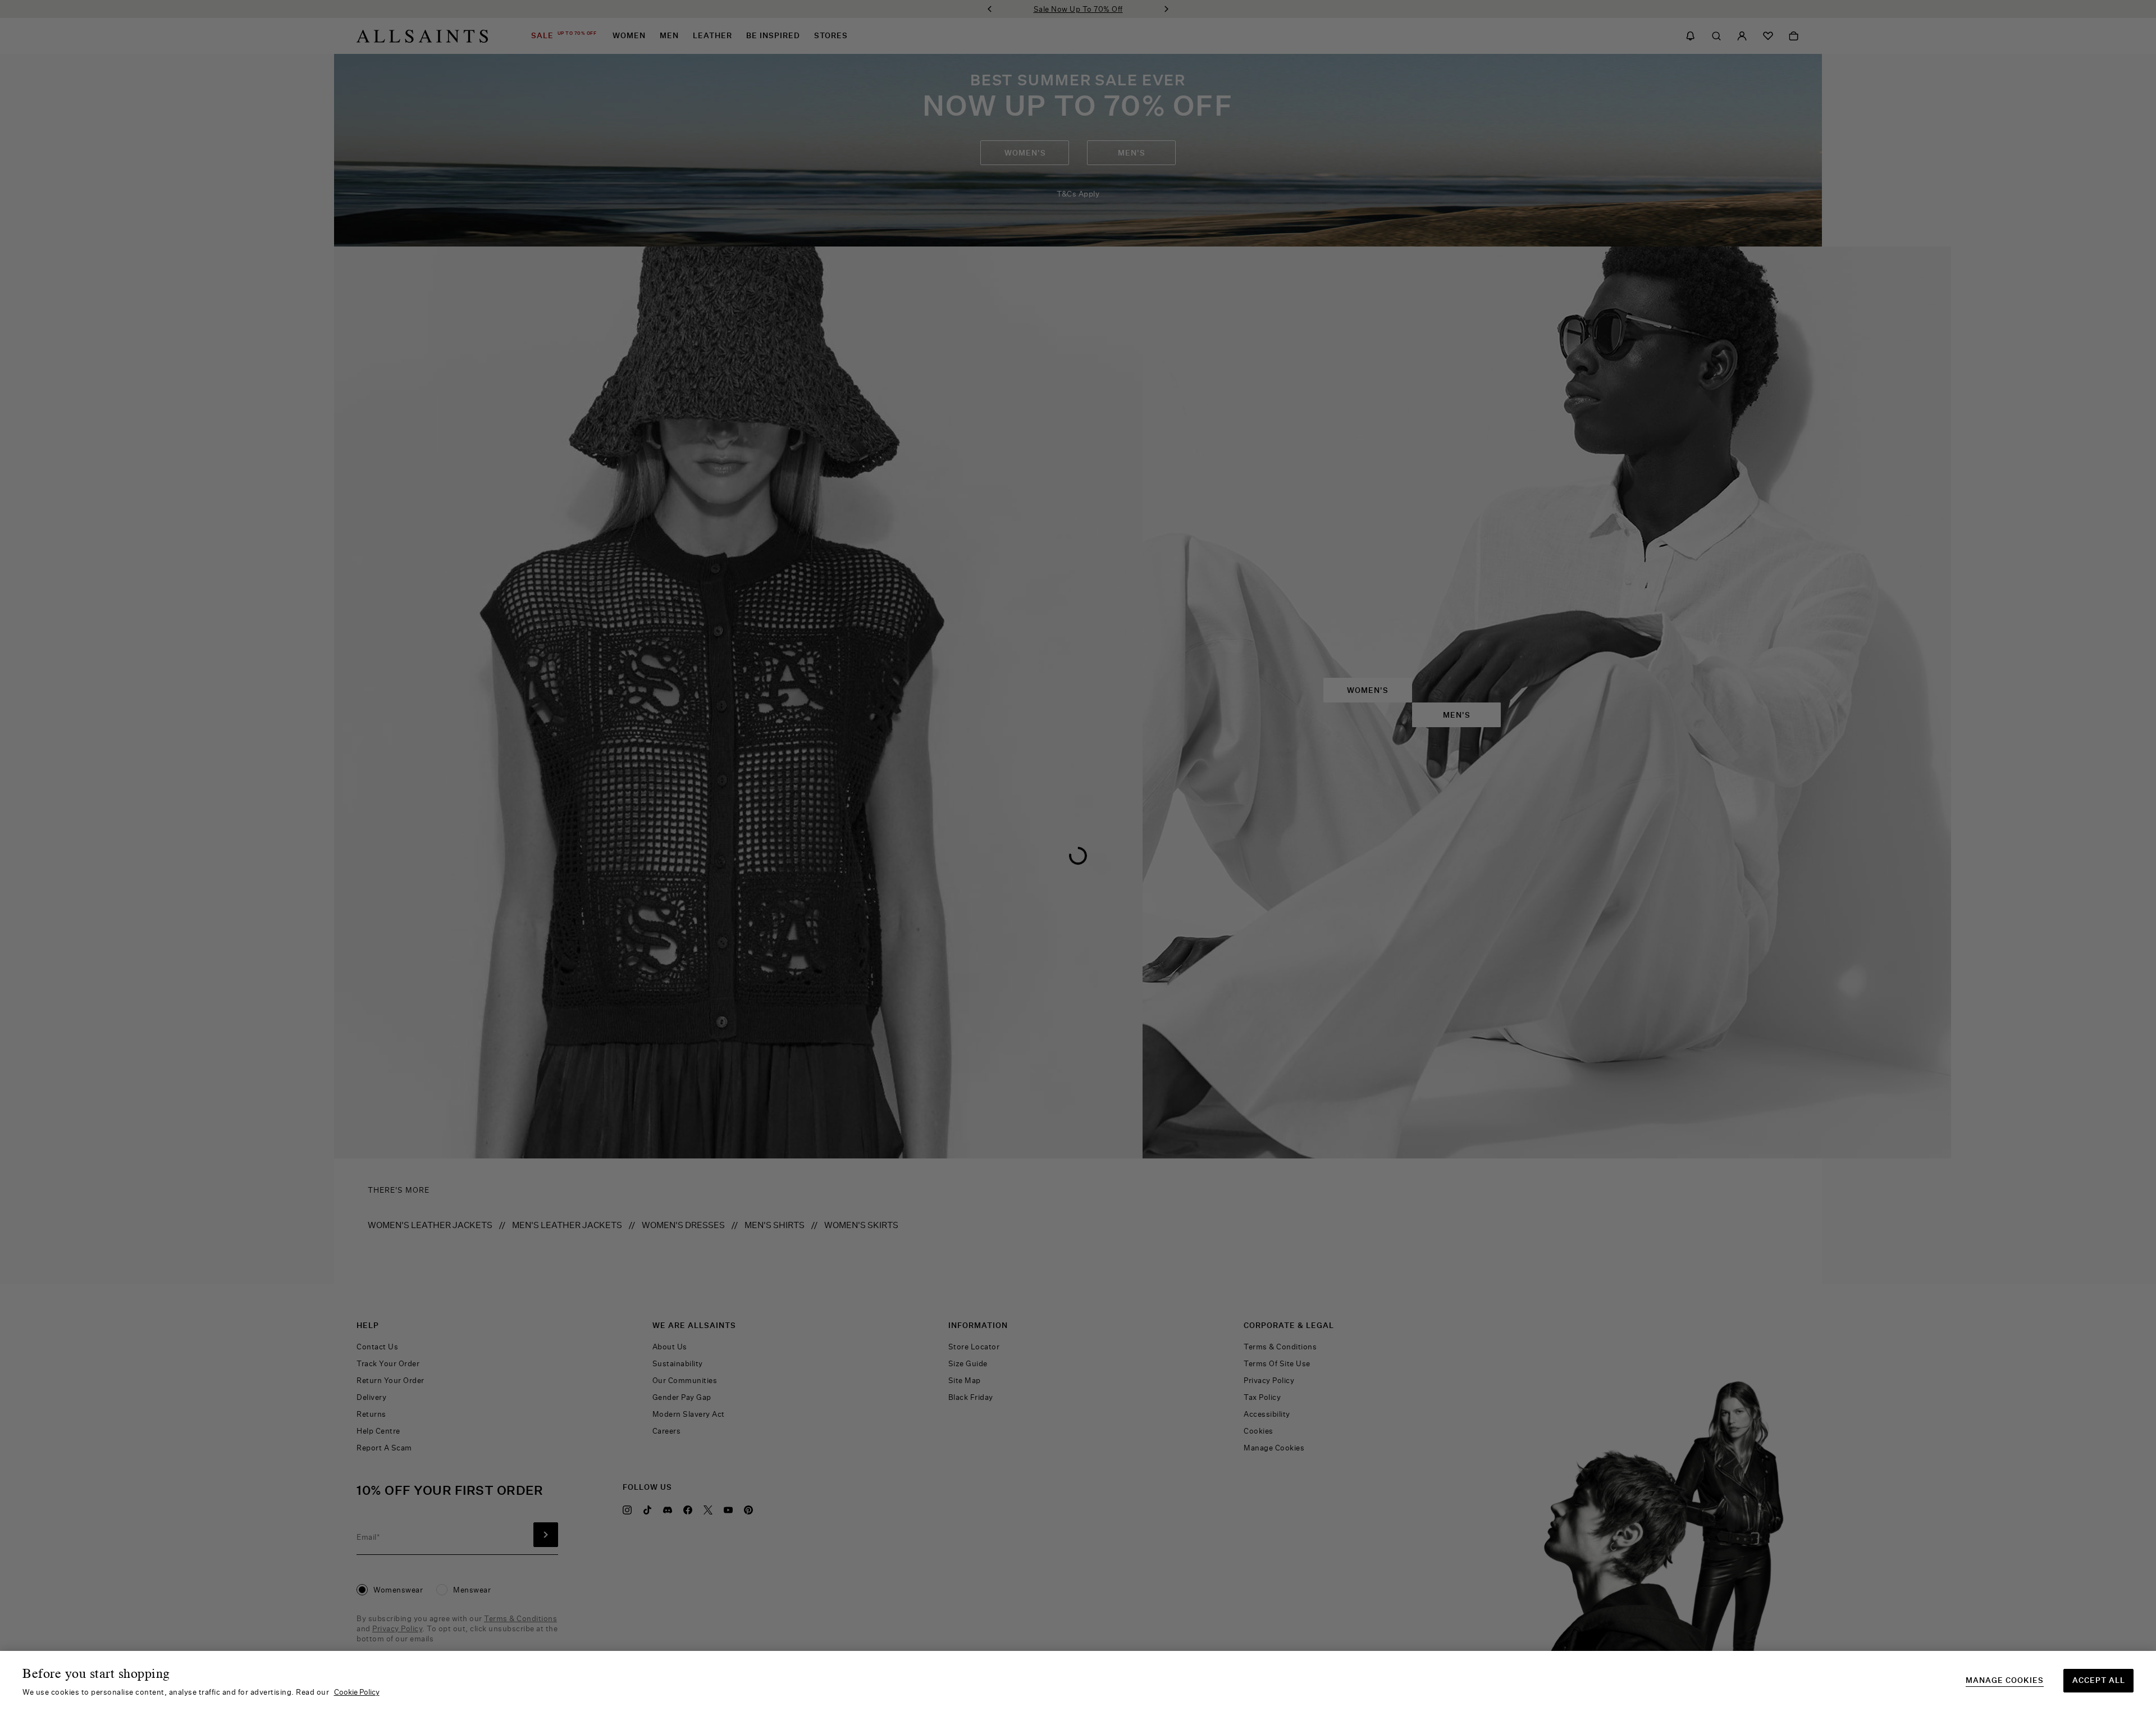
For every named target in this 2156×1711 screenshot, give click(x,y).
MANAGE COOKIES (2005, 1680)
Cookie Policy (357, 1692)
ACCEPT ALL (2099, 1680)
